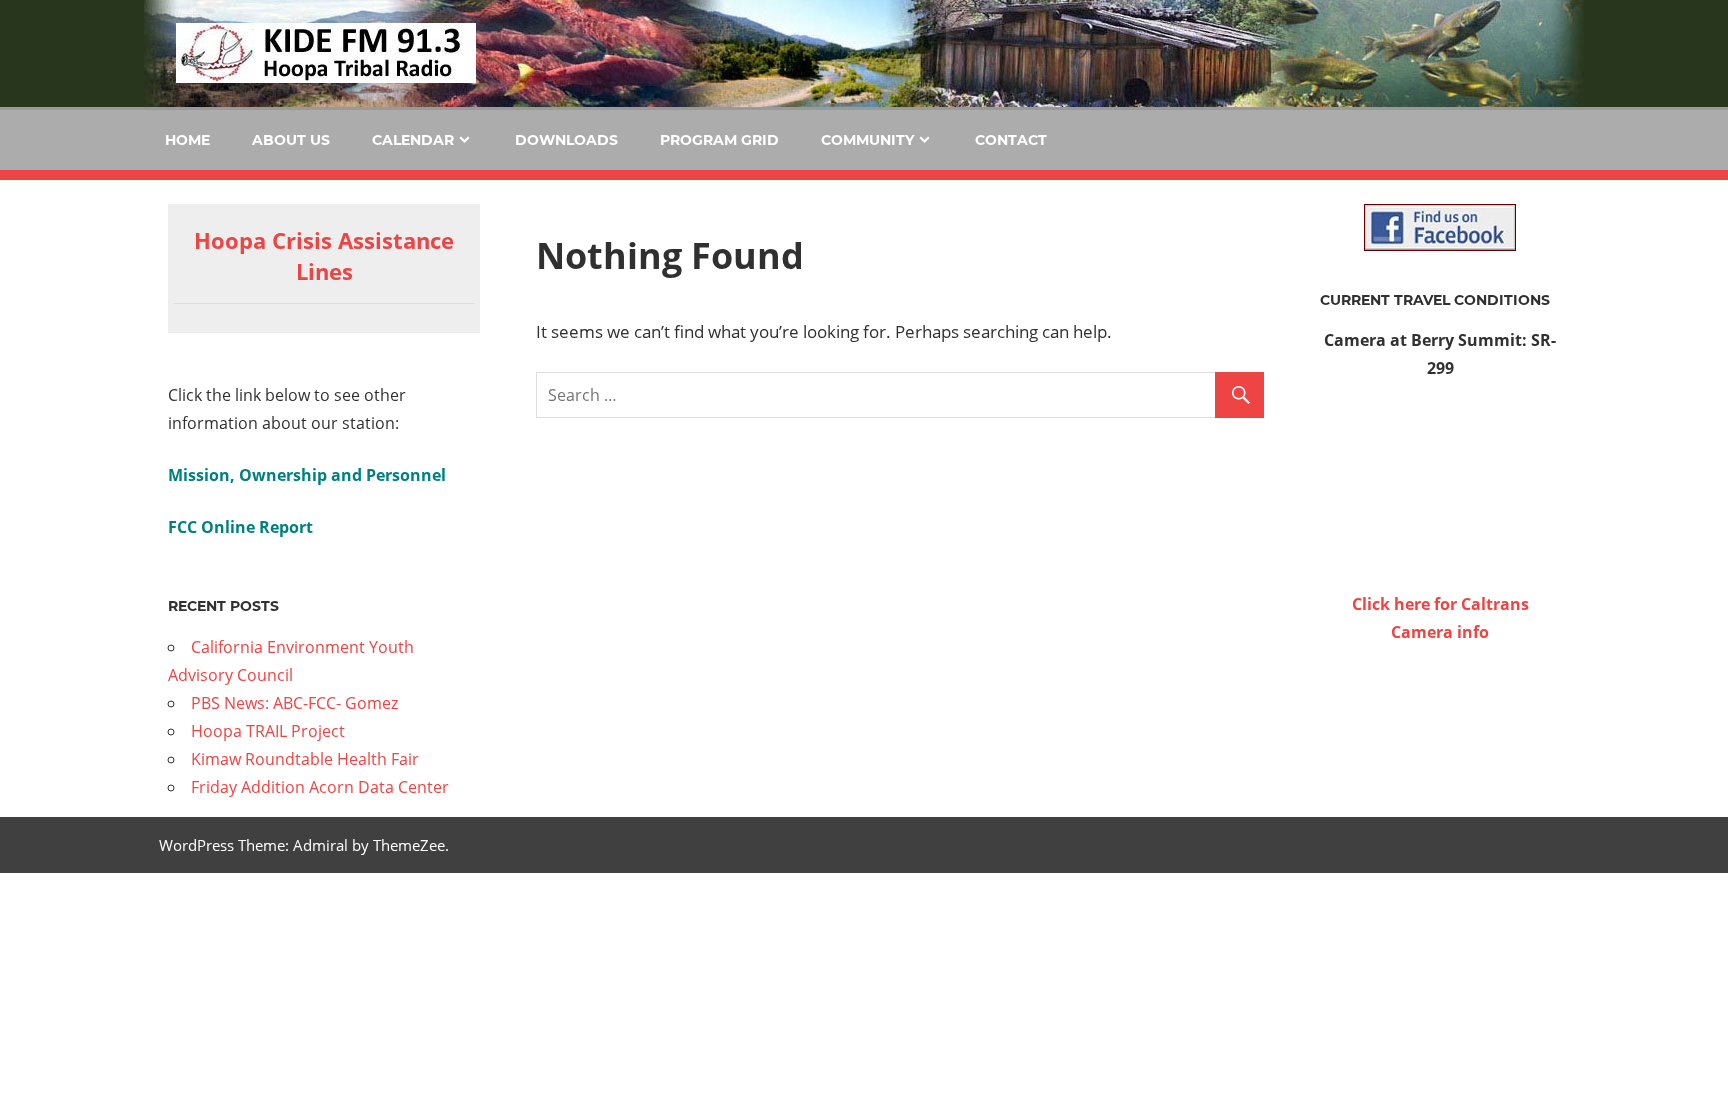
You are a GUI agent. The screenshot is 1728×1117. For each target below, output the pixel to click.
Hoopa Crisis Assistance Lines (324, 255)
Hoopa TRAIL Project (268, 731)
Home (187, 140)
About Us (291, 140)
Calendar (413, 140)
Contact (1011, 140)
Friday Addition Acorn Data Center (320, 787)
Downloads (566, 140)
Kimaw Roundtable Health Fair (305, 759)
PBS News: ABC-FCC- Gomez (294, 703)
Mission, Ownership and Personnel (307, 475)
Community (867, 140)
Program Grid (719, 140)
